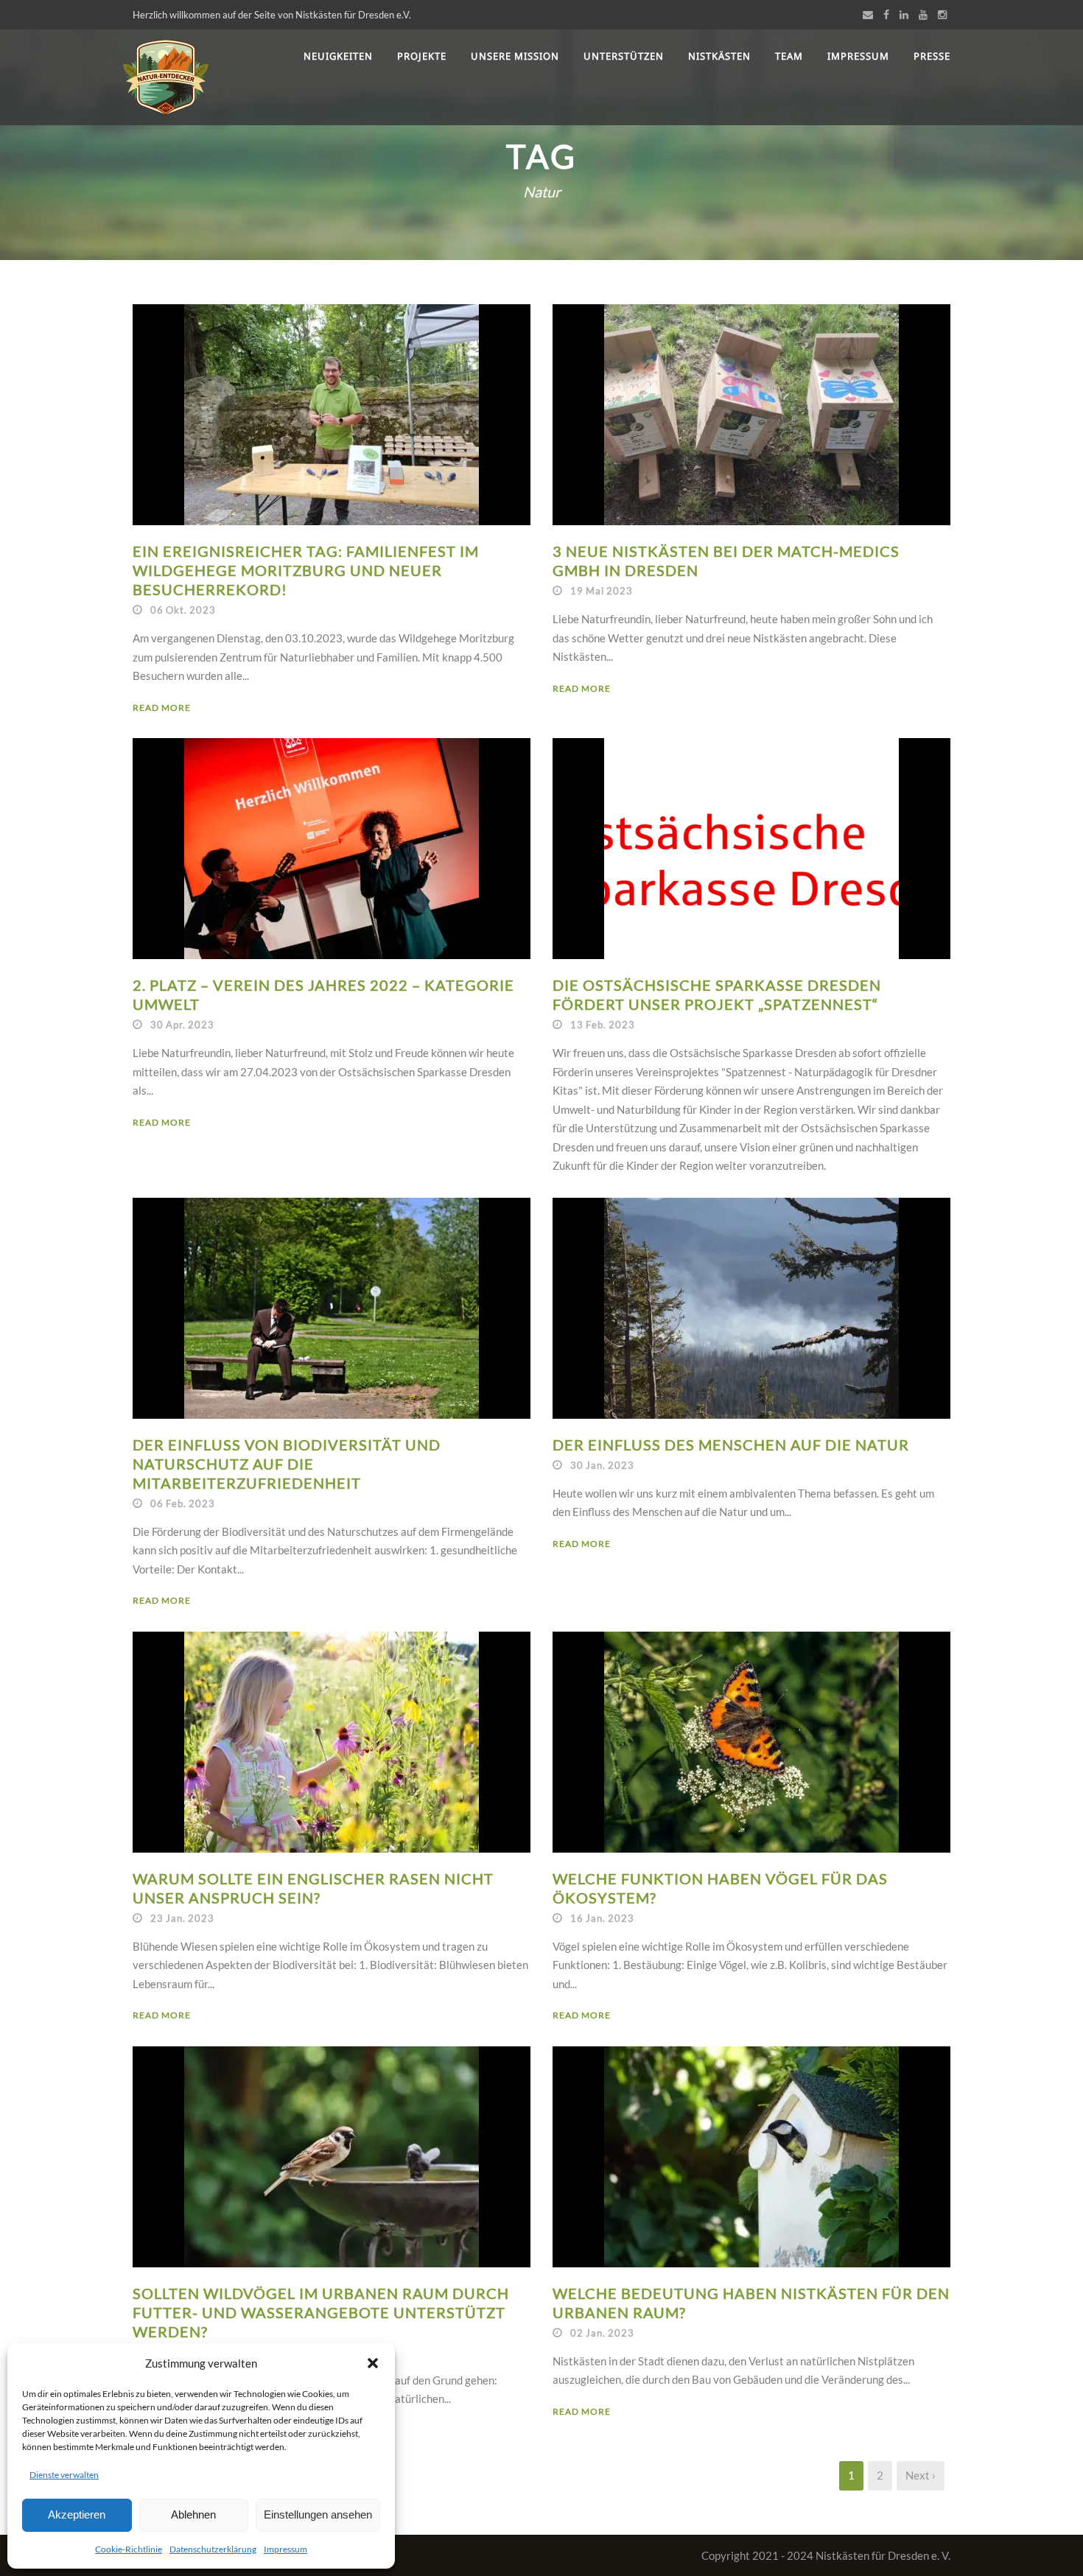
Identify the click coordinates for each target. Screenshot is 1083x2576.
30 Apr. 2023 (182, 1025)
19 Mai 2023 (602, 591)
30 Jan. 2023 (602, 1465)
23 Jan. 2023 (182, 1918)
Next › (921, 2475)
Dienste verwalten (64, 2475)
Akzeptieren (77, 2514)
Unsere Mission (515, 56)
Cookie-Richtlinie (129, 2549)
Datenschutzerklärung (213, 2549)
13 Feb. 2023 (603, 1025)
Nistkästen (719, 56)
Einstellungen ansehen (318, 2514)
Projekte (422, 56)
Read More (162, 708)
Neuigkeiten (338, 56)
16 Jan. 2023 (602, 1918)
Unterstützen (624, 56)
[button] (373, 2363)
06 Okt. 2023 (183, 610)
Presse (932, 56)
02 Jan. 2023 (602, 2333)
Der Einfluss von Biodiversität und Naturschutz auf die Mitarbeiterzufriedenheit (287, 1464)
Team (789, 56)
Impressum (285, 2549)
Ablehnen (193, 2514)
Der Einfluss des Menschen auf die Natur (731, 1445)
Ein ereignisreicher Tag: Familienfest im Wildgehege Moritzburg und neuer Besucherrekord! (306, 570)
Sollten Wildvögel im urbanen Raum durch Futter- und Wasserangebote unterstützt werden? (321, 2312)
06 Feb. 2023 (183, 1503)
